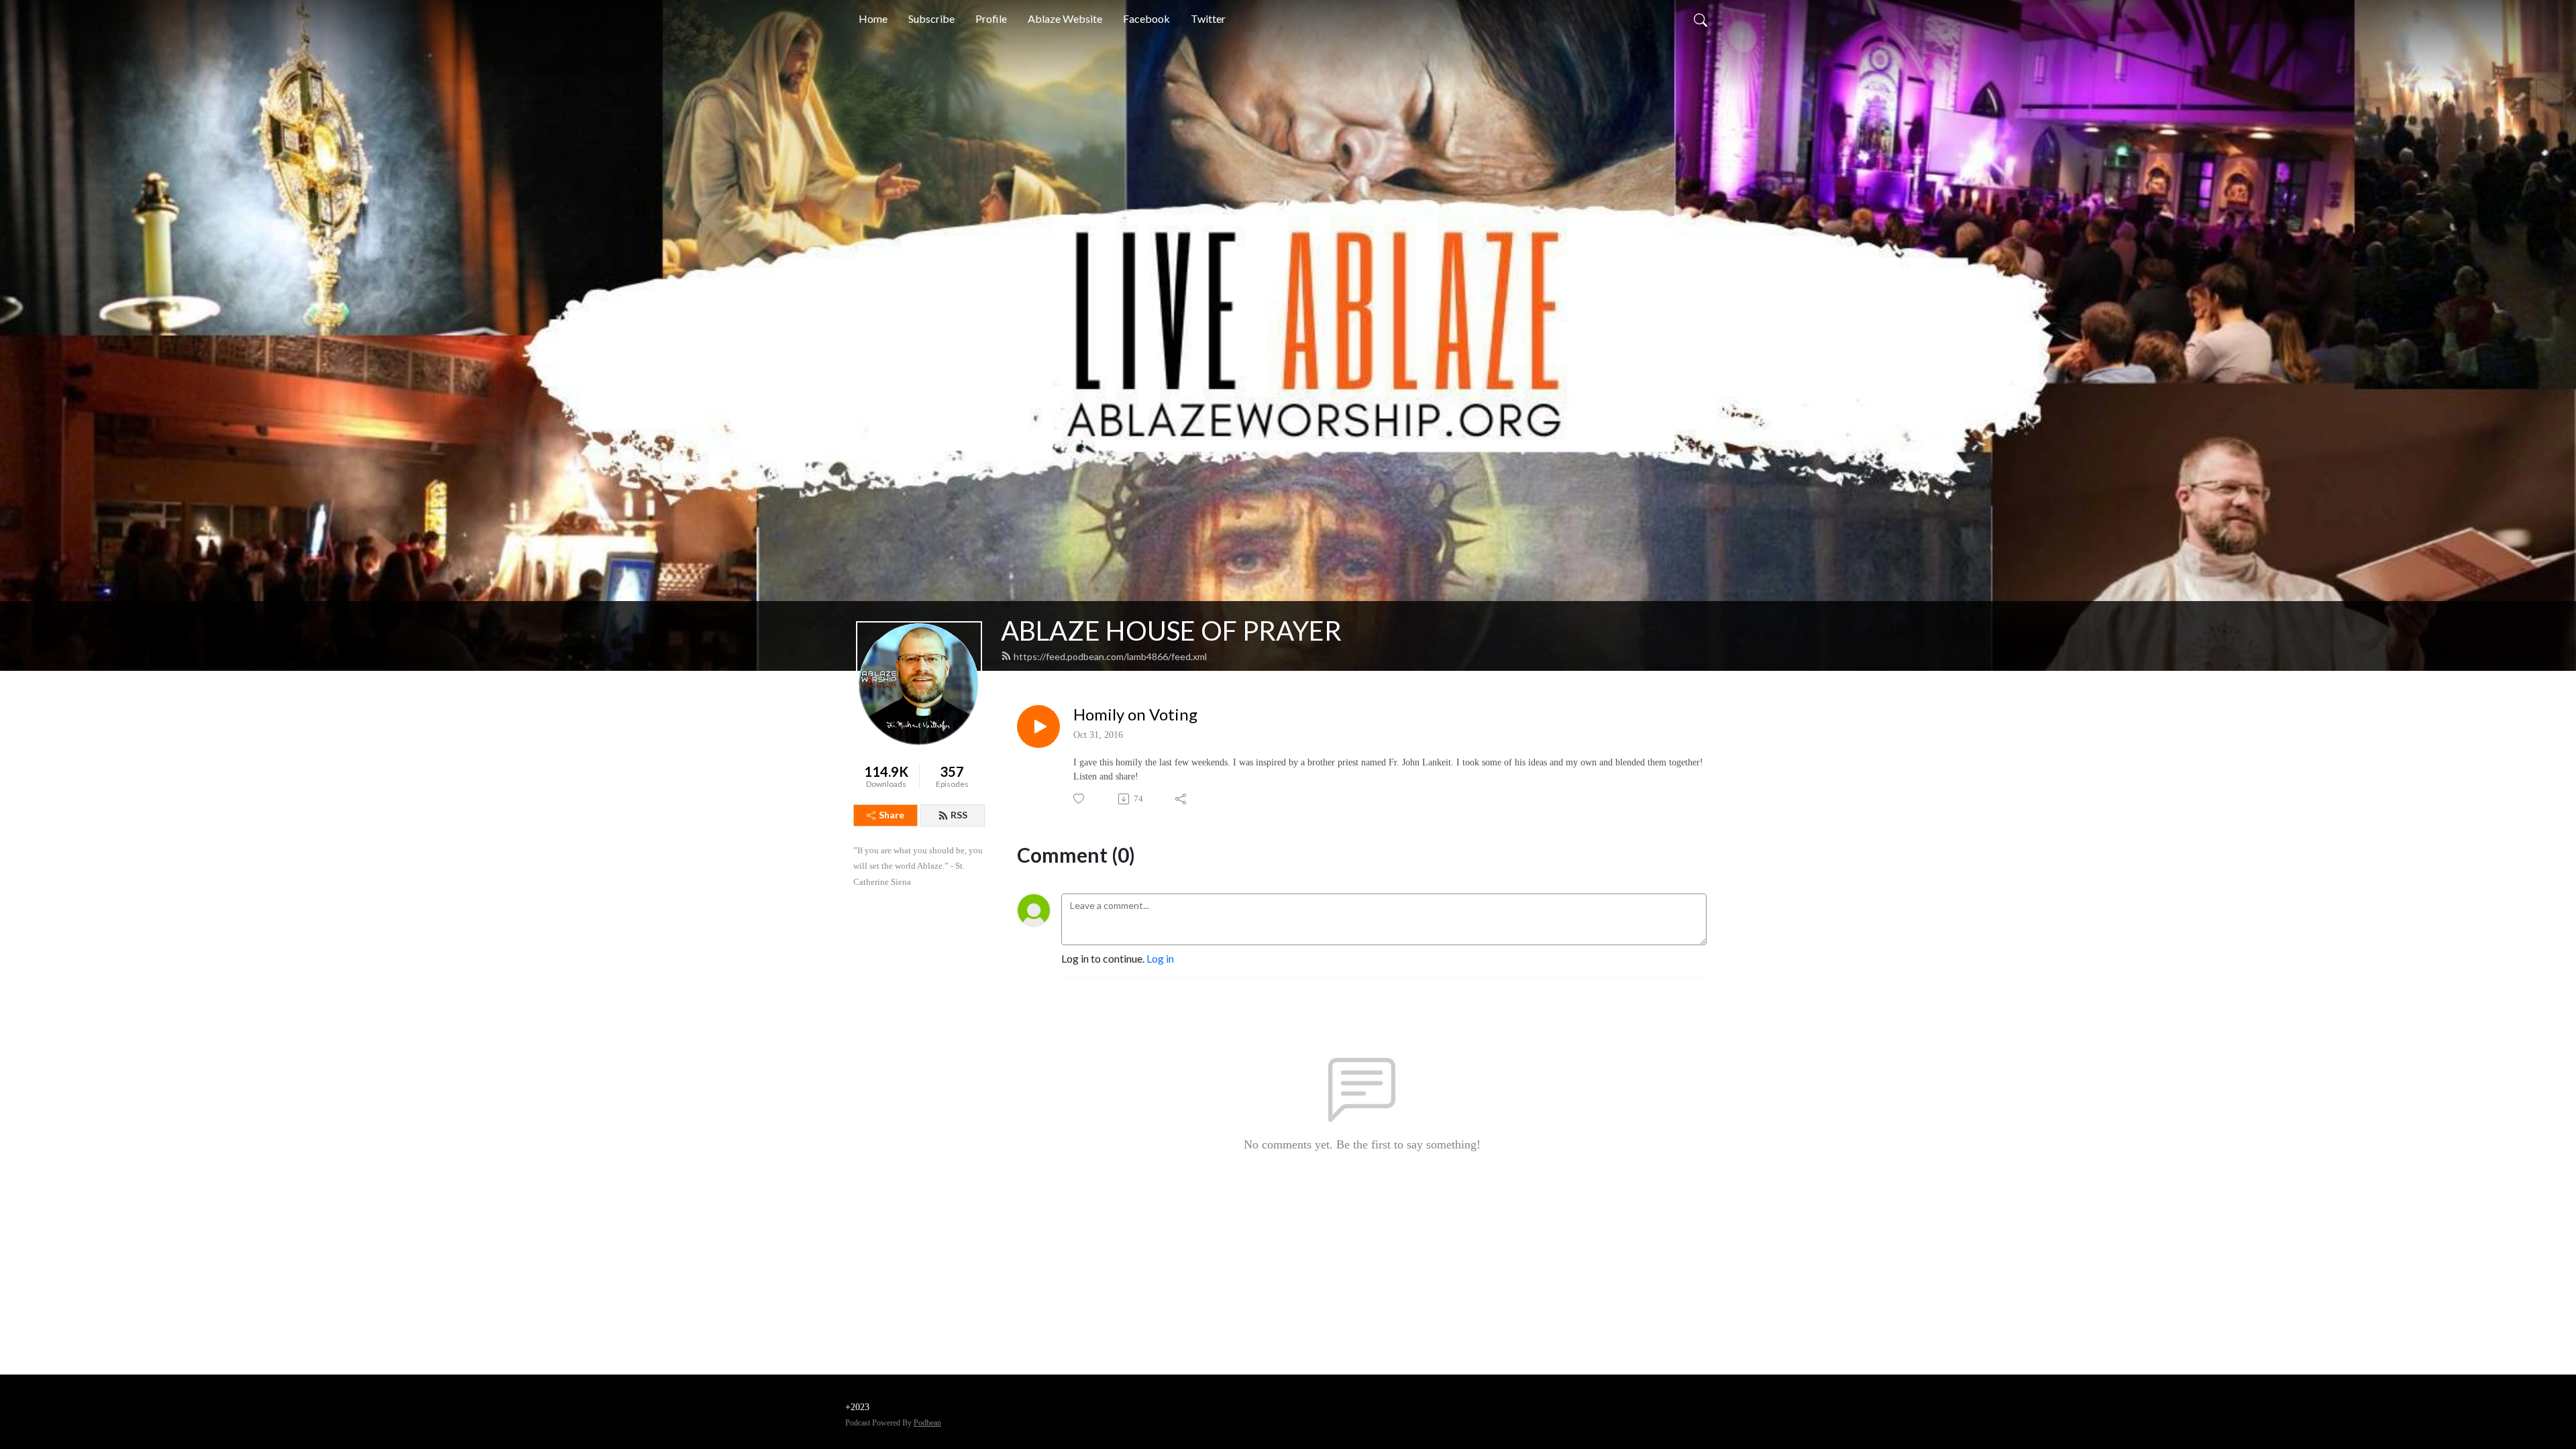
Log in (1160, 958)
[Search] (1701, 19)
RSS (959, 815)
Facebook (1146, 18)
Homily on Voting (1135, 714)
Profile (991, 18)
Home (873, 18)
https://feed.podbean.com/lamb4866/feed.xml (1110, 656)
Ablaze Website (1065, 18)
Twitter (1208, 18)
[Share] (1182, 799)
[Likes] (1080, 799)
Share (892, 815)
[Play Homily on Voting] (1038, 727)
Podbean (927, 1423)
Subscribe (931, 18)
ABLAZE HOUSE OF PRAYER (1171, 631)
